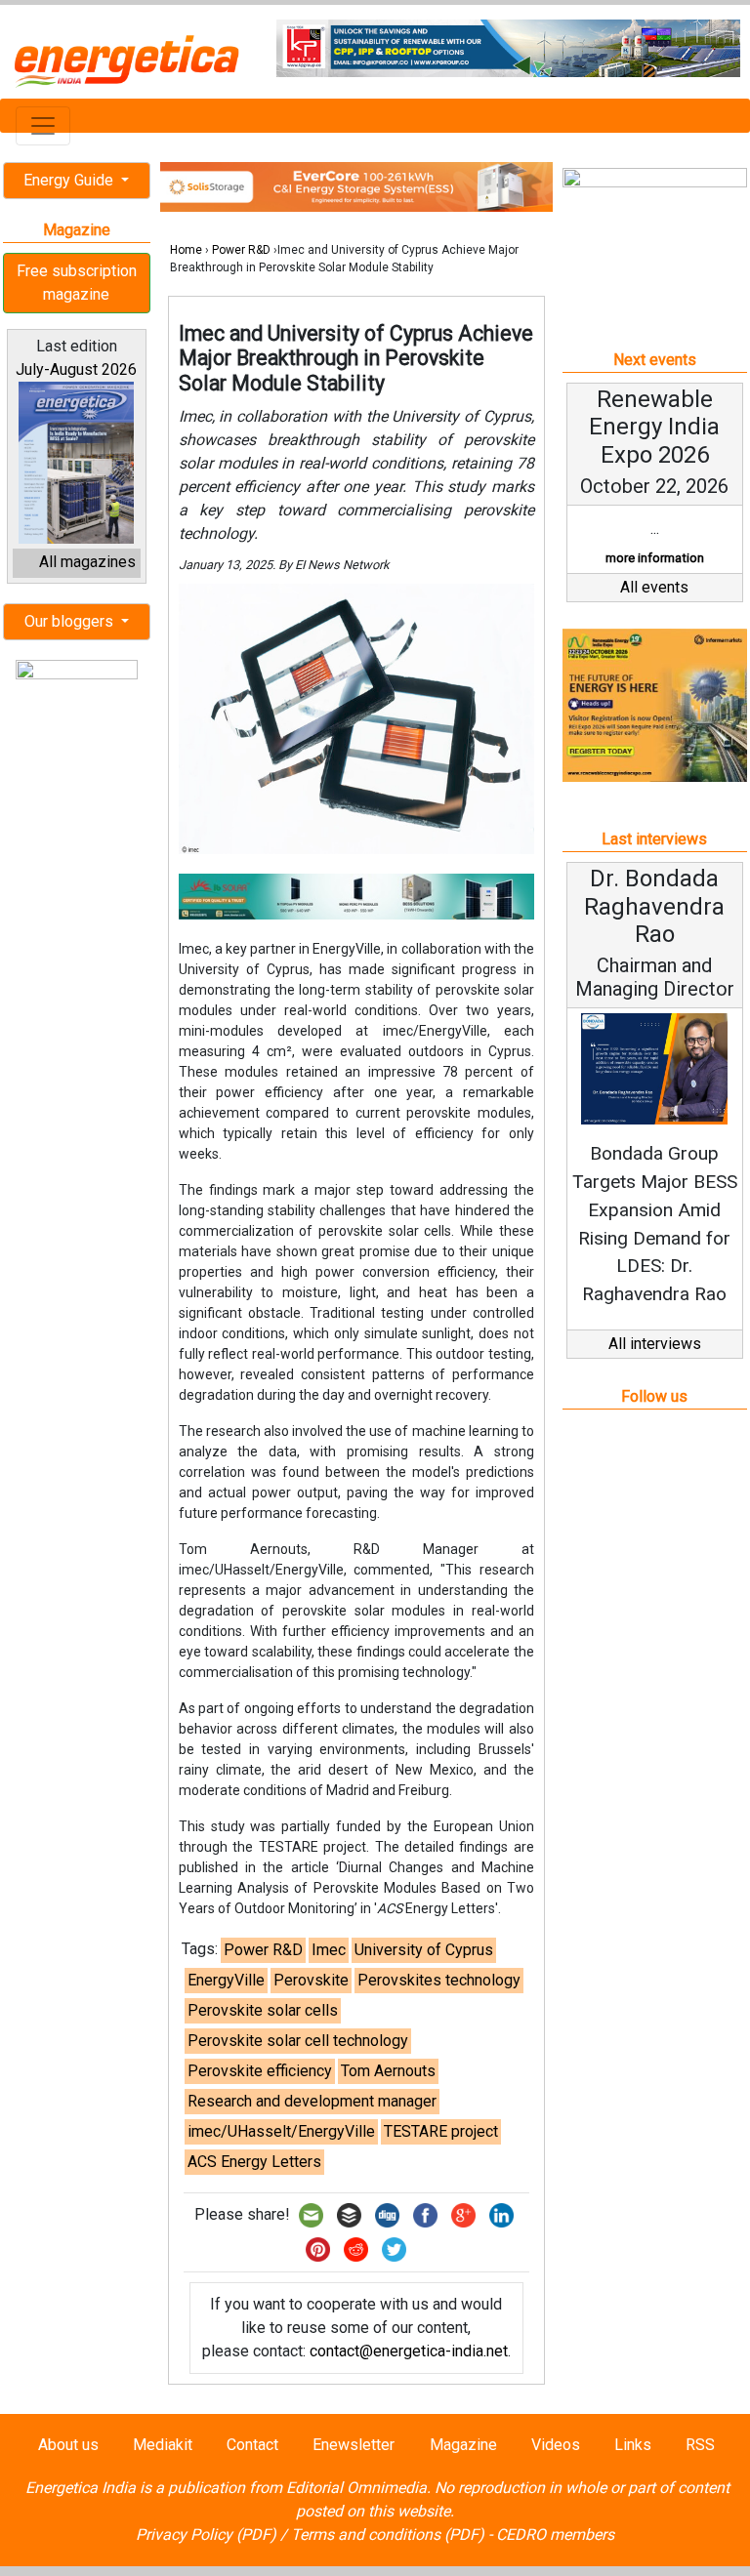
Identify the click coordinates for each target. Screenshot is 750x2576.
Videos (556, 2445)
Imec (329, 1950)
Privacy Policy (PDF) (206, 2535)
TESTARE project (441, 2131)
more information (655, 558)
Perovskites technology (439, 1980)
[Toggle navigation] (43, 126)
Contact (252, 2445)
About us (68, 2445)
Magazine (463, 2445)
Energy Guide (70, 180)
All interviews (655, 1344)
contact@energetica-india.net (409, 2351)
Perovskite (311, 1980)
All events (654, 587)
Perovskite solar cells (263, 2010)
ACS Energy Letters (254, 2162)
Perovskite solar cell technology (298, 2041)
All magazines (87, 562)
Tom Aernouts (388, 2071)
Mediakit (163, 2445)
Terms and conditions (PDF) (388, 2535)
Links (633, 2445)
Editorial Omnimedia (356, 2488)
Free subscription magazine (77, 283)
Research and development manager (312, 2101)
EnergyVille (226, 1980)
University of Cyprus (424, 1950)
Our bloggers (71, 621)
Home (186, 250)
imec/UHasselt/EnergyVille (281, 2131)
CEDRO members (555, 2535)
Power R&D (241, 250)
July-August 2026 (76, 369)
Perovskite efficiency (260, 2071)
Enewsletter (354, 2445)
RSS (700, 2445)
